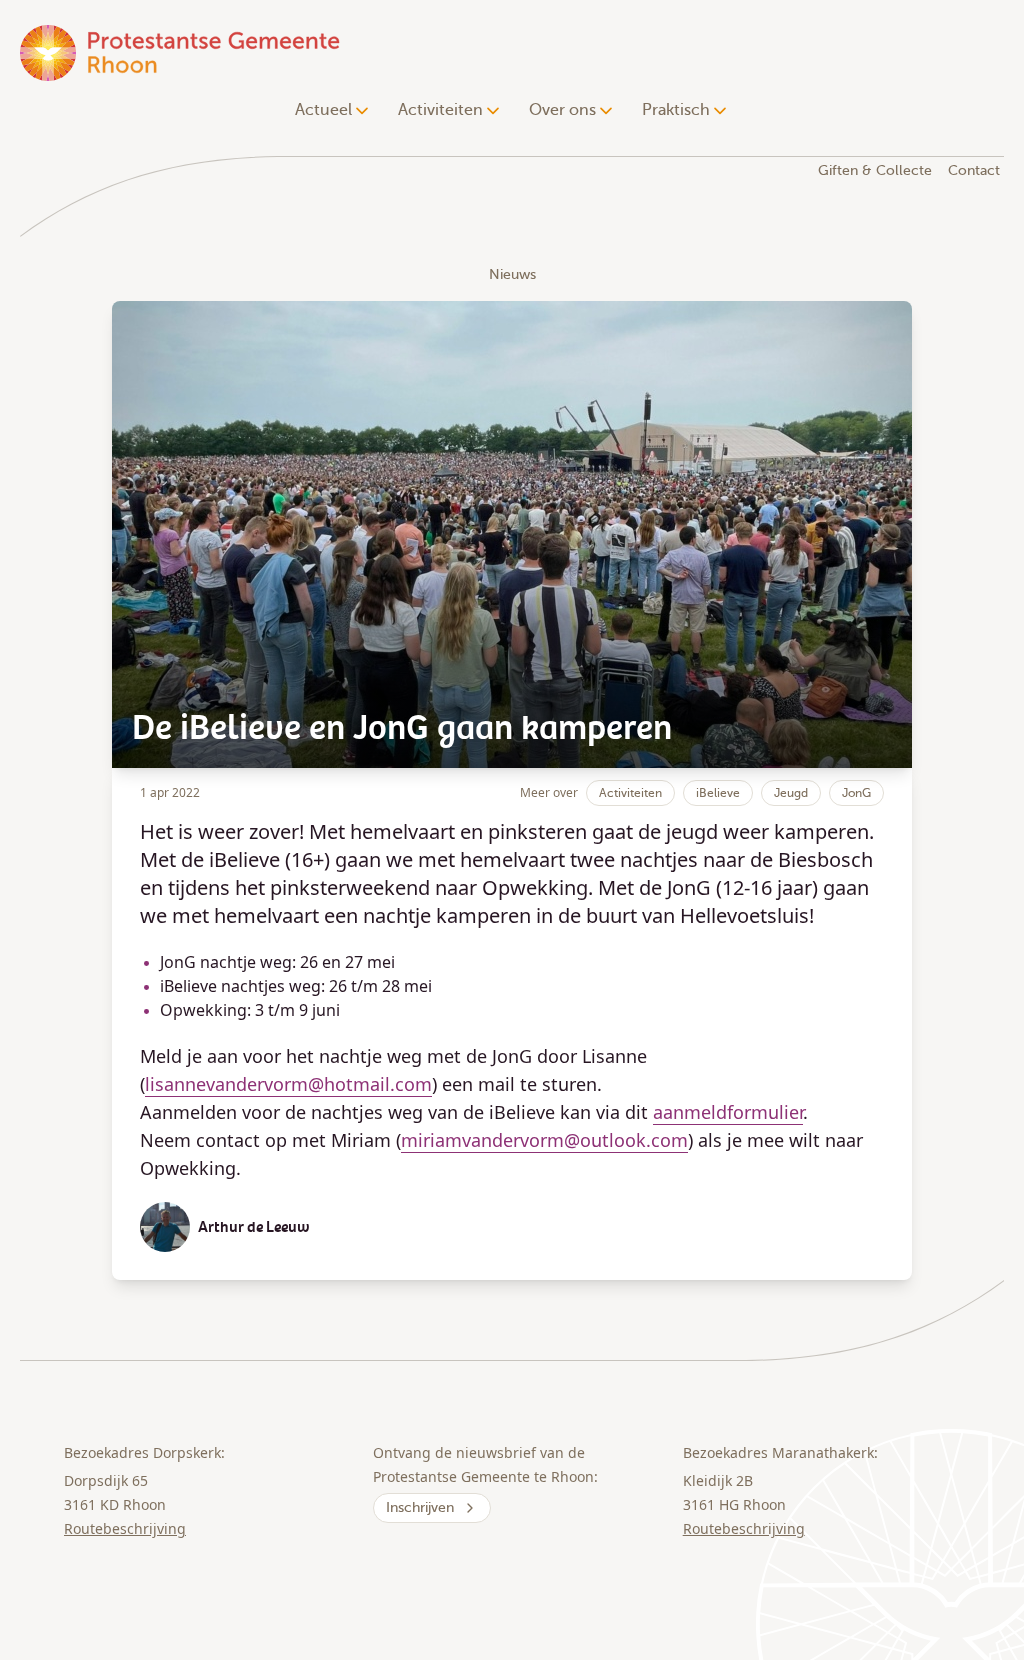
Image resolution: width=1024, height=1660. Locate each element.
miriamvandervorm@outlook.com (544, 1140)
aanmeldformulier (728, 1112)
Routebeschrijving (125, 1528)
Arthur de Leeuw (254, 1227)
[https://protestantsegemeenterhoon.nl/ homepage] (182, 52)
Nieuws (512, 274)
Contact (974, 170)
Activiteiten (630, 793)
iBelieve (718, 793)
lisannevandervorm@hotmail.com (288, 1084)
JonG (856, 793)
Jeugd (791, 793)
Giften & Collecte (875, 170)
